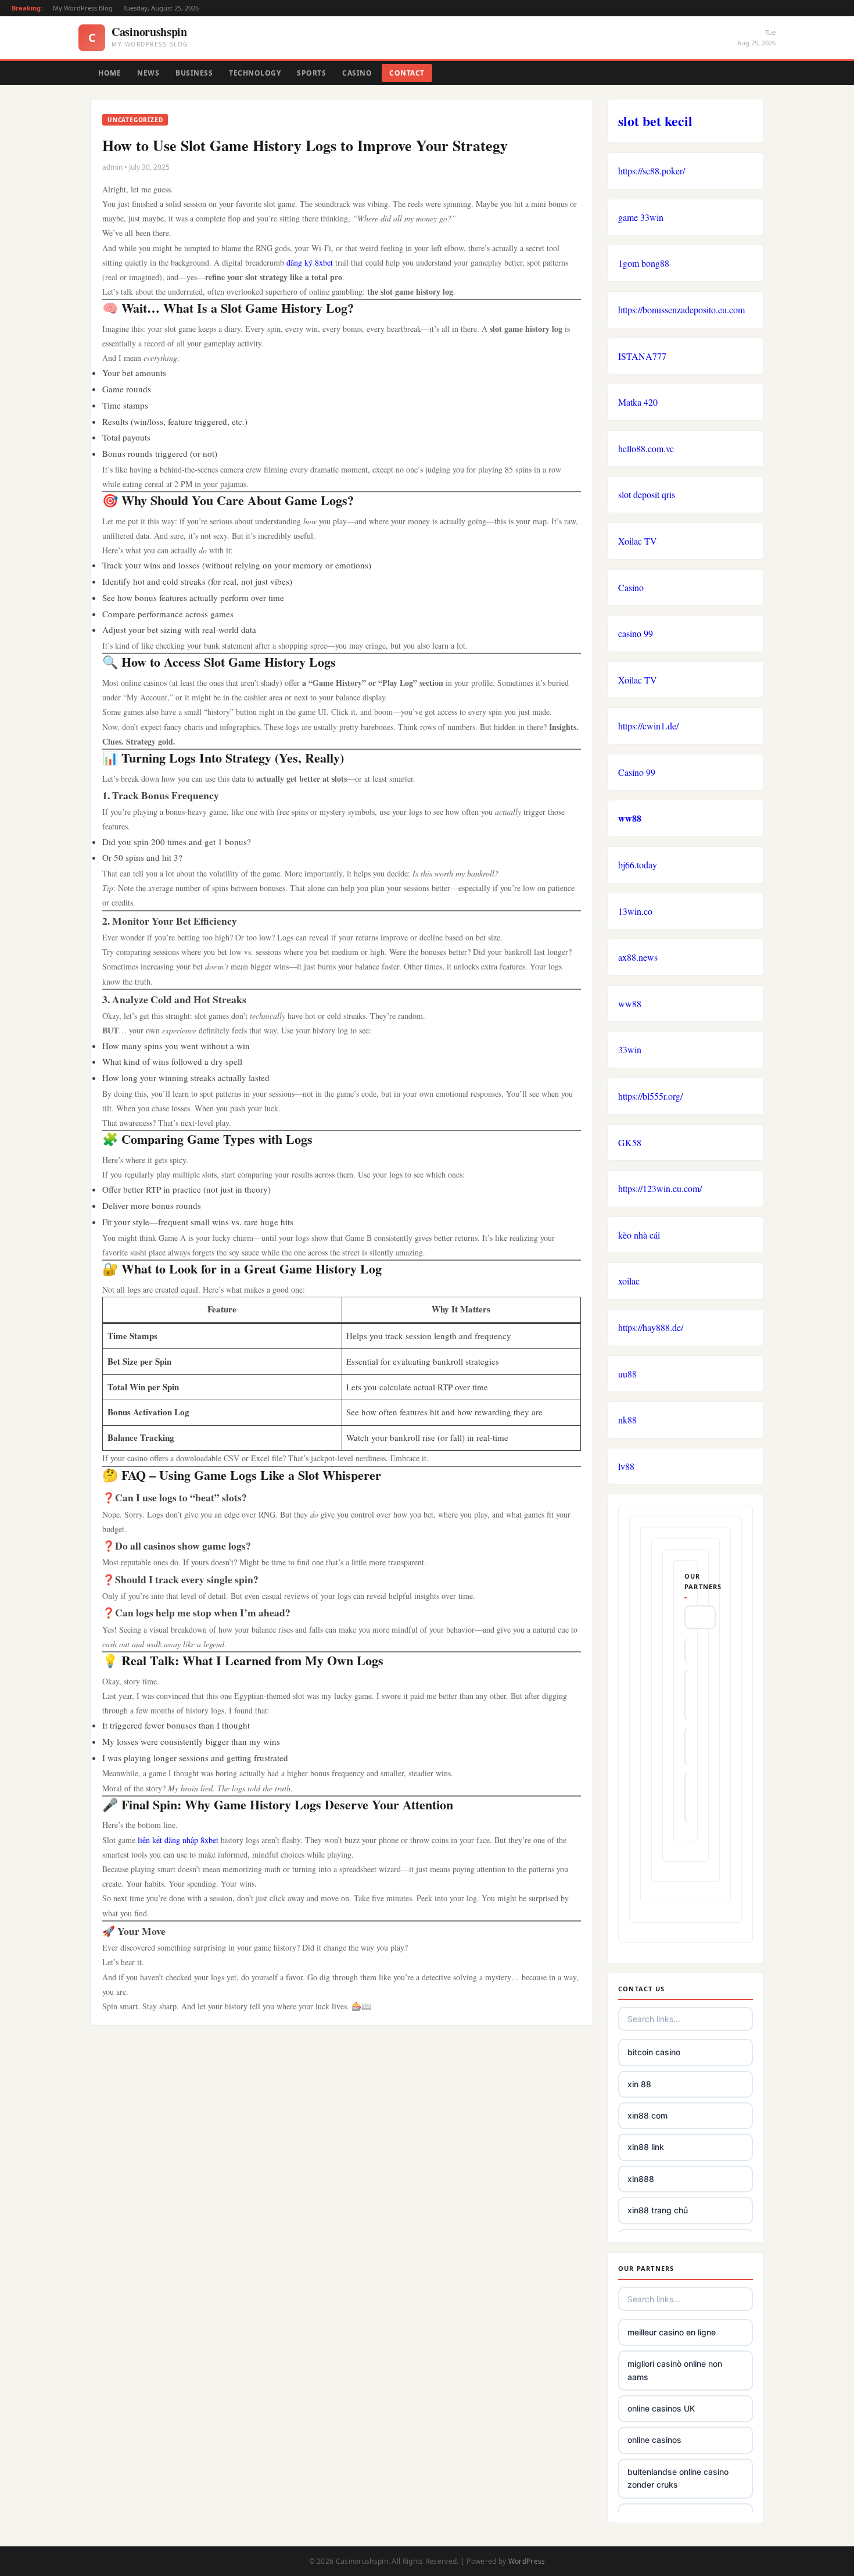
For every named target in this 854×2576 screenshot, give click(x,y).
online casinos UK (661, 2408)
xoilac (629, 1281)
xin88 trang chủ (658, 2210)
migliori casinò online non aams (675, 2370)
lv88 (626, 1466)
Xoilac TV (638, 541)
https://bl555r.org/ (650, 1096)
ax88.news (638, 957)
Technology (255, 73)
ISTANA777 (642, 356)
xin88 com (647, 2115)
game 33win (641, 217)
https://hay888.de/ (651, 1327)
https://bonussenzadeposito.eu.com (681, 310)
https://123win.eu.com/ (660, 1188)
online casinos (654, 2440)
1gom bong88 (644, 263)
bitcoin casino (654, 2052)
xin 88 (639, 2084)
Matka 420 (638, 402)
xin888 (641, 2179)
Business (194, 73)
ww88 (630, 818)
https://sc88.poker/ (652, 171)
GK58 (630, 1142)
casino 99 (636, 633)
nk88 (627, 1420)
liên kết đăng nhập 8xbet (178, 1840)
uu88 (627, 1374)
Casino (357, 73)
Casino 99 (637, 772)
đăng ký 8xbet (310, 262)
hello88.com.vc (646, 448)
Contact (407, 73)
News (148, 73)
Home (110, 73)
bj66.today (638, 865)
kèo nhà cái (639, 1235)
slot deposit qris (647, 494)
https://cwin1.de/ (648, 726)
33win (630, 1049)
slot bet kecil (655, 121)
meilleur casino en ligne (672, 2332)
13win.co (635, 911)
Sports (311, 73)
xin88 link (646, 2147)
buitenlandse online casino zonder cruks (678, 2478)
